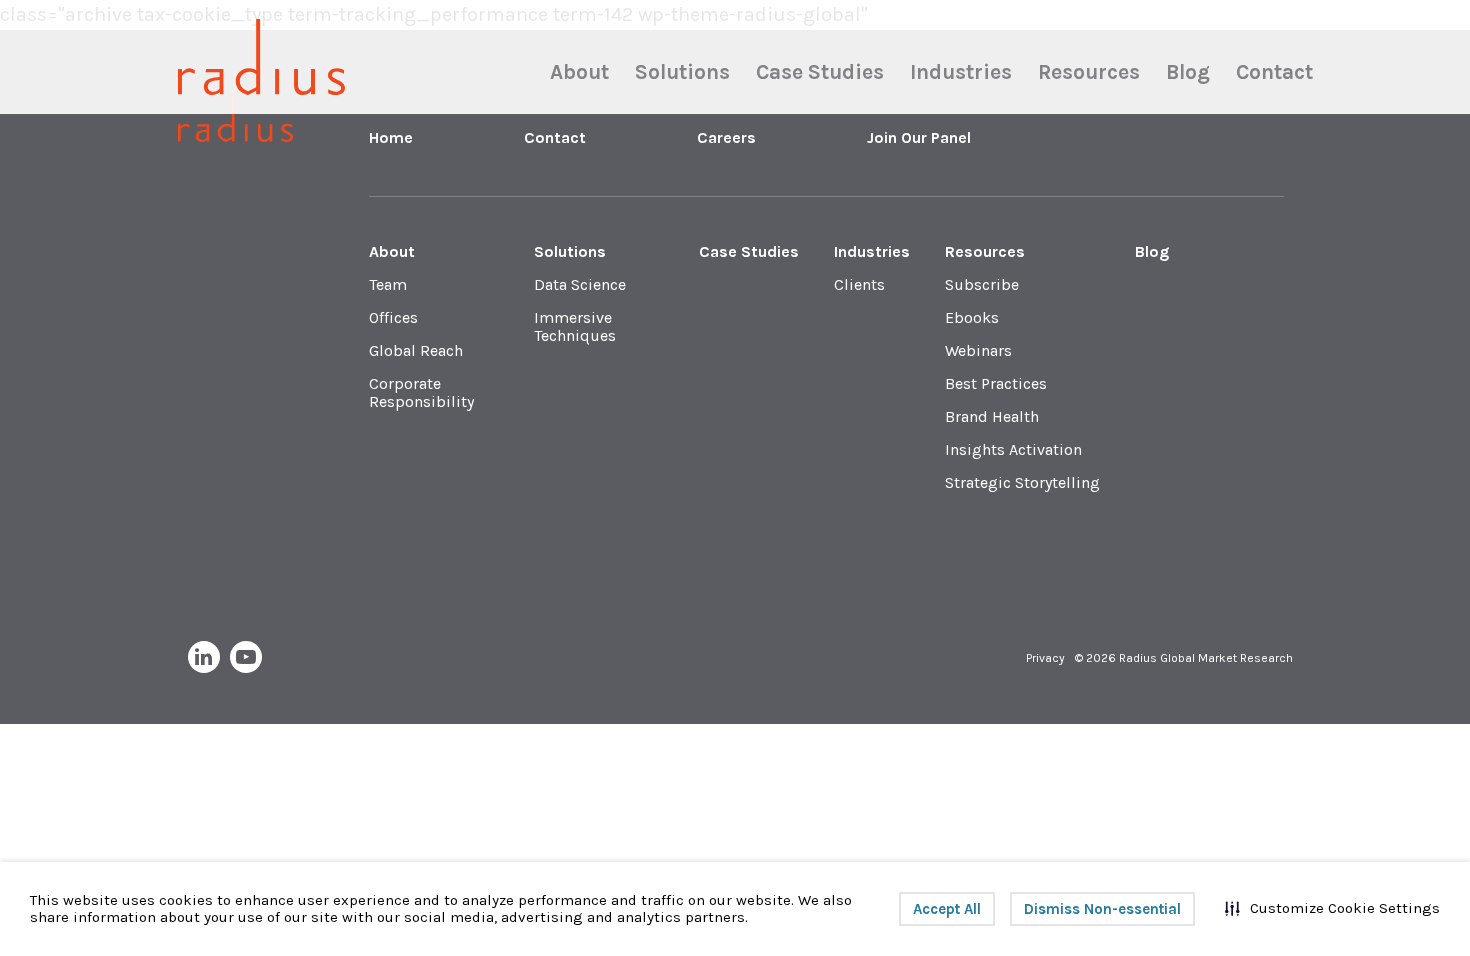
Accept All (947, 909)
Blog (1188, 73)
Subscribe (982, 284)
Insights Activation (1013, 449)
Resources (1089, 73)
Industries (961, 73)
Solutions (682, 73)
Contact (1274, 73)
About (579, 73)
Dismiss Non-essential (1102, 909)
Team (388, 284)
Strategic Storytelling (1022, 482)
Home (391, 137)
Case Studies (820, 73)
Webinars (978, 350)
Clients (859, 284)
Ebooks (972, 317)
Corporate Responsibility (421, 392)
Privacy (1045, 658)
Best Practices (996, 383)
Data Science (580, 284)
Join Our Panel (919, 137)
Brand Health (992, 416)
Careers (726, 137)
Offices (393, 317)
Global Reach (416, 350)
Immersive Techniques (575, 326)
